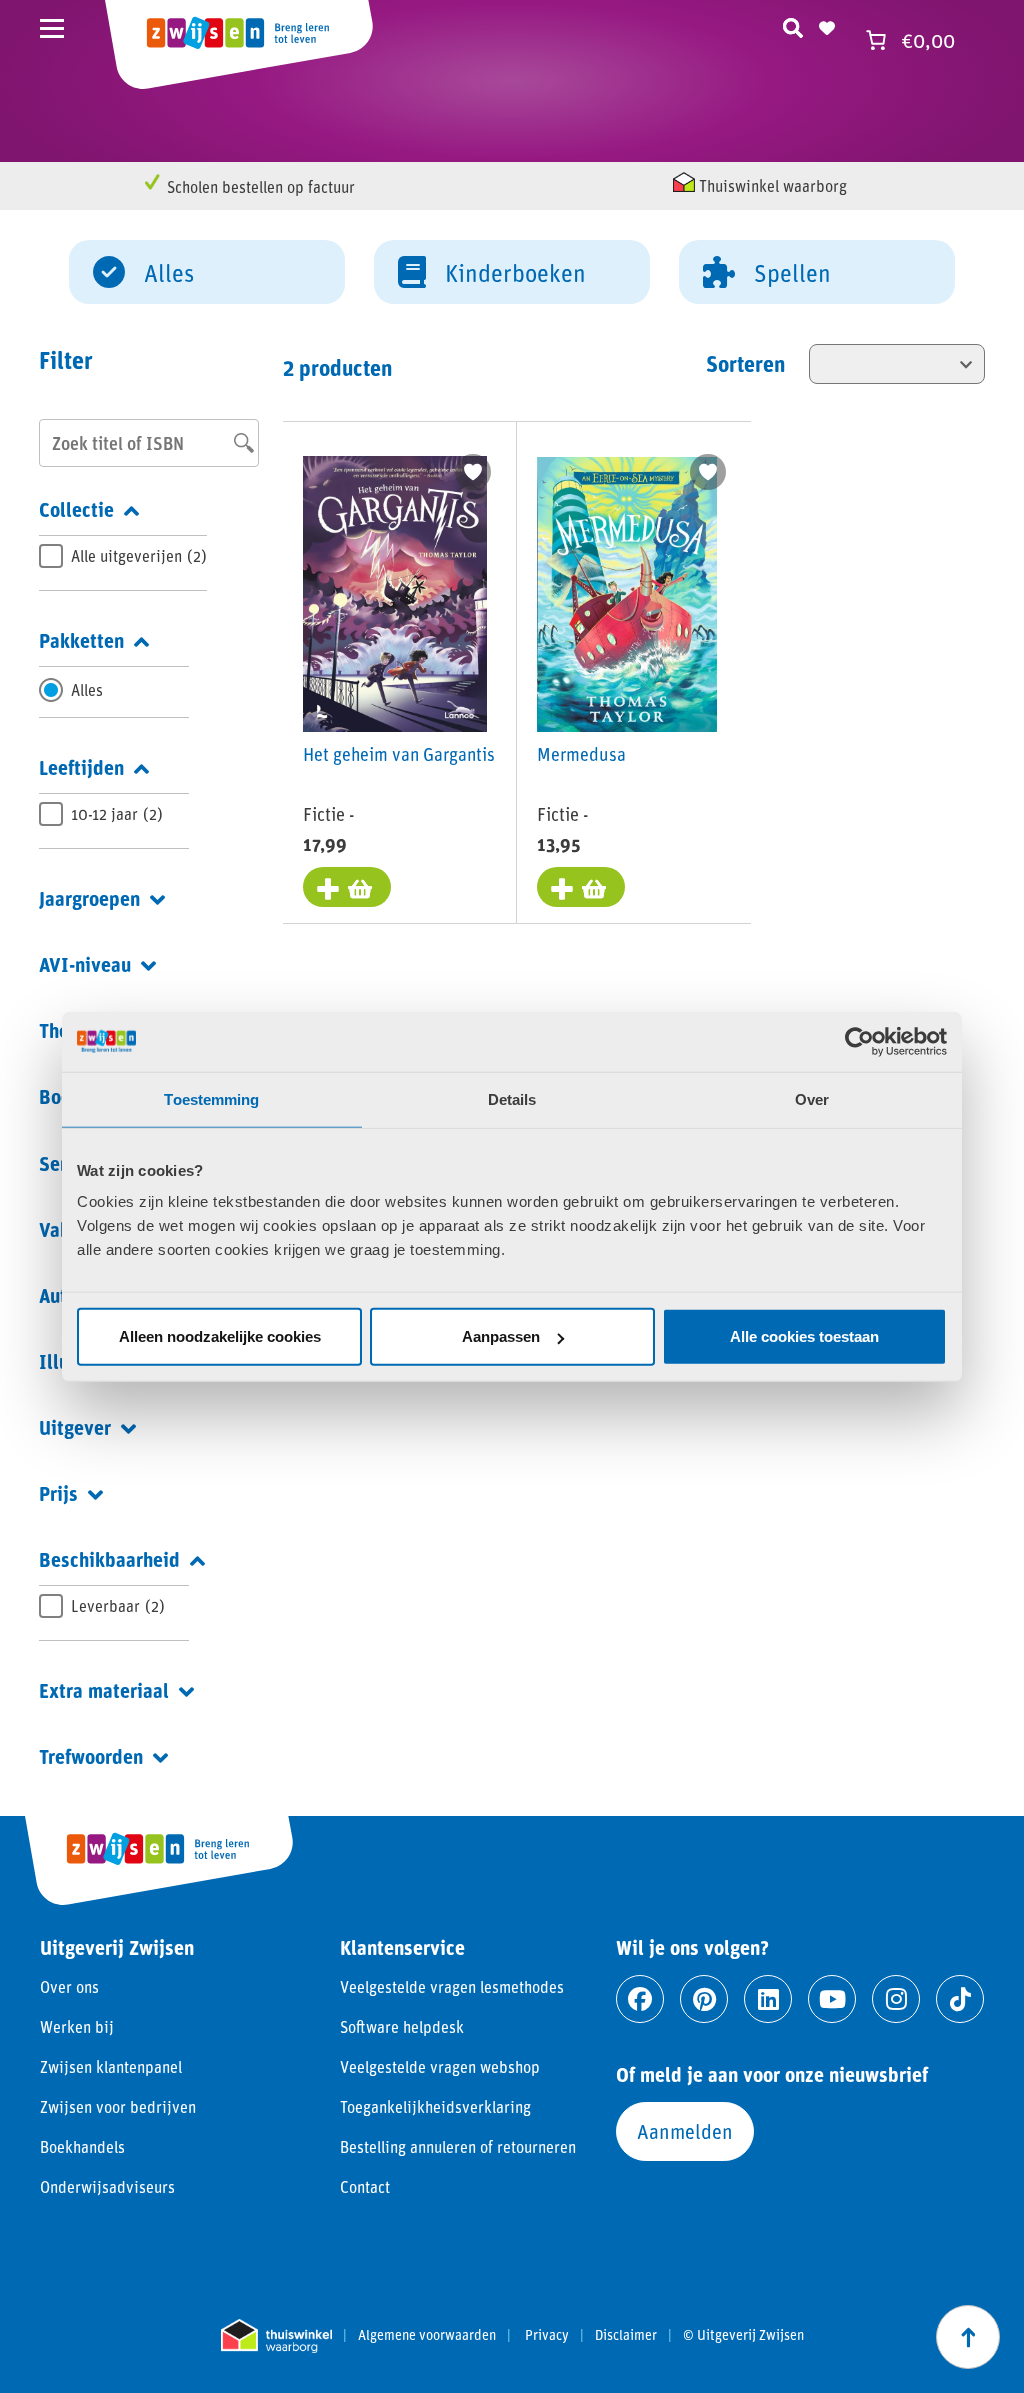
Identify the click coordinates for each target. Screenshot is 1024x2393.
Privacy (547, 2335)
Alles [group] (169, 272)
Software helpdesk (402, 2026)
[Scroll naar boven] (968, 2337)
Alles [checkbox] (87, 689)
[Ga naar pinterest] (704, 1999)
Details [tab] (512, 1098)
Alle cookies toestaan (804, 1336)
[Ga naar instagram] (896, 1999)
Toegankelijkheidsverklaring (435, 2106)
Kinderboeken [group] (515, 272)
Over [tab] (812, 1098)
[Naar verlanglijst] (827, 25)
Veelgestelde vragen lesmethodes (452, 1986)
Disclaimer (626, 2335)
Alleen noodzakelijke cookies (220, 1336)
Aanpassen (501, 1336)
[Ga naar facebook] (640, 1999)
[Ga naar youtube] (832, 1999)
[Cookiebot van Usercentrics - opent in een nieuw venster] (859, 1041)
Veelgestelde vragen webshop (440, 2066)
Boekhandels (82, 2146)
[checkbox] (123, 556)
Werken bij (77, 2026)
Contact (365, 2186)
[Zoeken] (793, 25)
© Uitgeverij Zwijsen (743, 2335)
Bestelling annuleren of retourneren (458, 2146)
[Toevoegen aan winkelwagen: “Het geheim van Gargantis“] (347, 887)
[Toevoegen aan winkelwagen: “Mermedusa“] (581, 887)
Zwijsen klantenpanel (111, 2066)
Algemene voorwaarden (427, 2335)
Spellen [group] (792, 272)
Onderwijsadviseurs (107, 2186)
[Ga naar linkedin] (768, 1999)
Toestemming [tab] (211, 1098)
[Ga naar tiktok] (960, 1999)
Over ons (69, 1986)
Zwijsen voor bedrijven (118, 2106)
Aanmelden (685, 2131)
